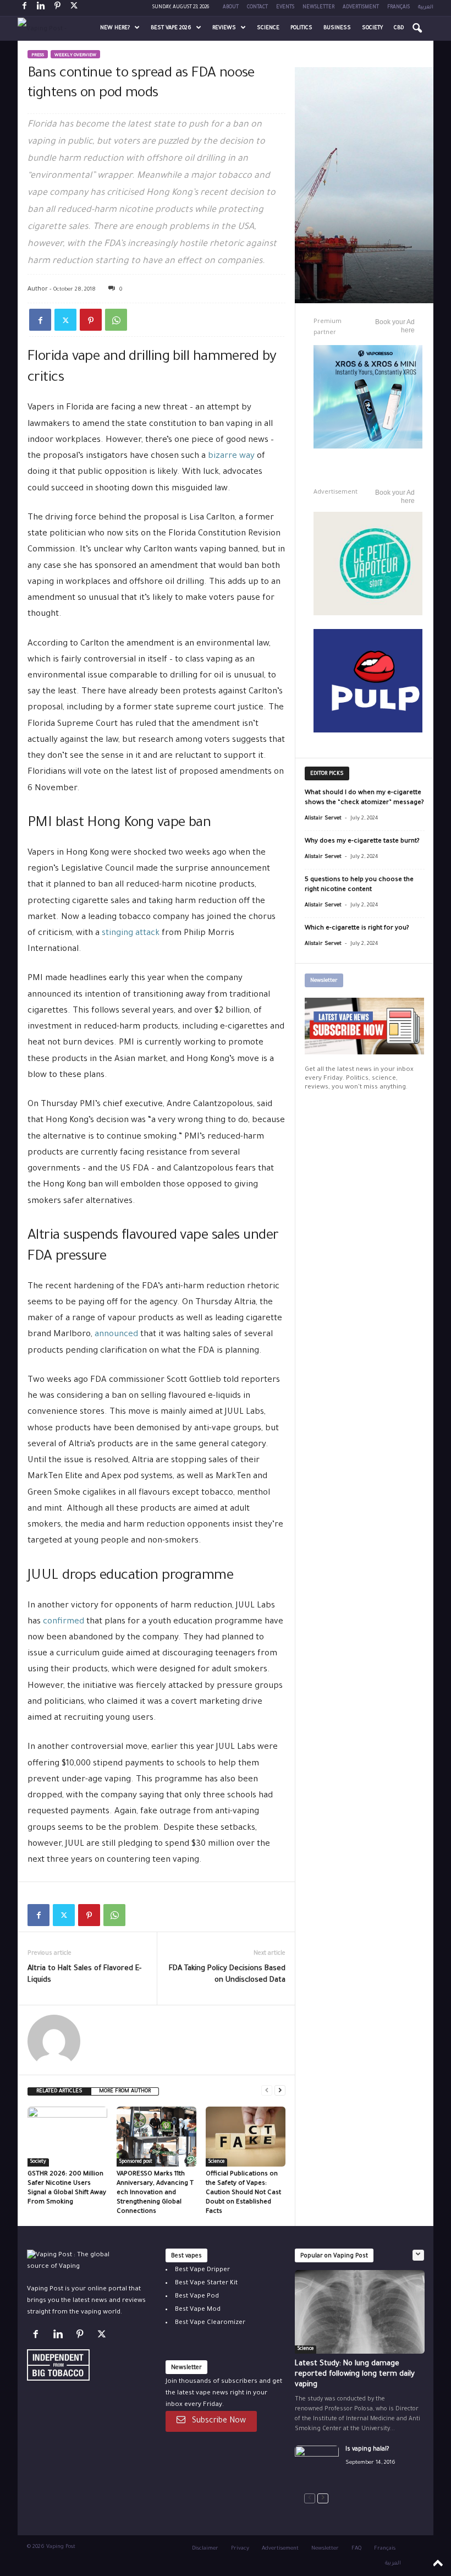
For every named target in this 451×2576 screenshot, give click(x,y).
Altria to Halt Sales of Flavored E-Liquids (84, 1975)
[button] (417, 29)
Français (398, 8)
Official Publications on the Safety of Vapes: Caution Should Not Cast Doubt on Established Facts (243, 2193)
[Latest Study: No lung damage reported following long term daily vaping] (360, 2312)
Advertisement (280, 2549)
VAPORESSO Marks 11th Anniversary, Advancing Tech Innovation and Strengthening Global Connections (155, 2193)
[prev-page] (267, 2090)
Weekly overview (75, 55)
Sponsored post (136, 2162)
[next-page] (280, 2090)
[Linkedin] (41, 8)
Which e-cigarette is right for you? (357, 929)
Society (372, 28)
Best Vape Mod (198, 2310)
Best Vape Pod (197, 2297)
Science (268, 28)
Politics (301, 28)
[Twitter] (65, 320)
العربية (426, 8)
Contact (257, 8)
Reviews (224, 28)
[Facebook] (24, 8)
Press (38, 55)
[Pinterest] (57, 8)
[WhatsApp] (116, 320)
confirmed (65, 1622)
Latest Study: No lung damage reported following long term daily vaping (355, 2374)
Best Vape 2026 (171, 28)
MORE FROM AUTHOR (125, 2091)
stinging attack (131, 934)
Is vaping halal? (367, 2449)
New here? (115, 28)
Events (285, 8)
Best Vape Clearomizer (210, 2323)
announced (117, 1335)
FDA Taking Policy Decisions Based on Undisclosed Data (227, 1975)
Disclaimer (205, 2549)
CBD (399, 28)
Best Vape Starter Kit (206, 2284)
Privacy (240, 2549)
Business (337, 28)
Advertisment (361, 8)
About (231, 8)
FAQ (356, 2549)
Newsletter (318, 8)
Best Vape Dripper (202, 2270)
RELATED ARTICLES (59, 2091)
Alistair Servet (323, 819)
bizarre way (231, 456)
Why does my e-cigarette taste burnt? (362, 842)
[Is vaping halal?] (317, 2462)
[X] (74, 8)
